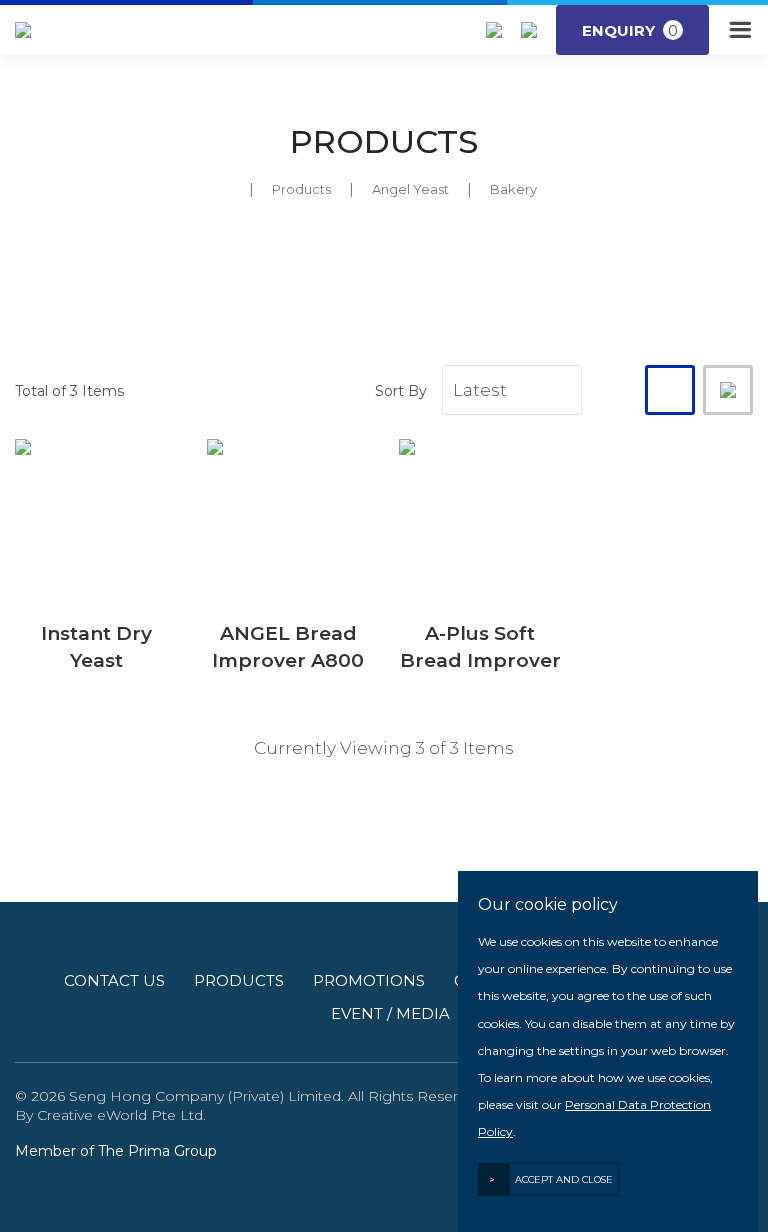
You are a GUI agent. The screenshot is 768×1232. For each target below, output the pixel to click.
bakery (513, 189)
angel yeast (410, 189)
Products (301, 189)
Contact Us (114, 980)
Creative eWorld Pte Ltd (120, 1115)
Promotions (369, 980)
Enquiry (630, 30)
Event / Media (390, 1013)
